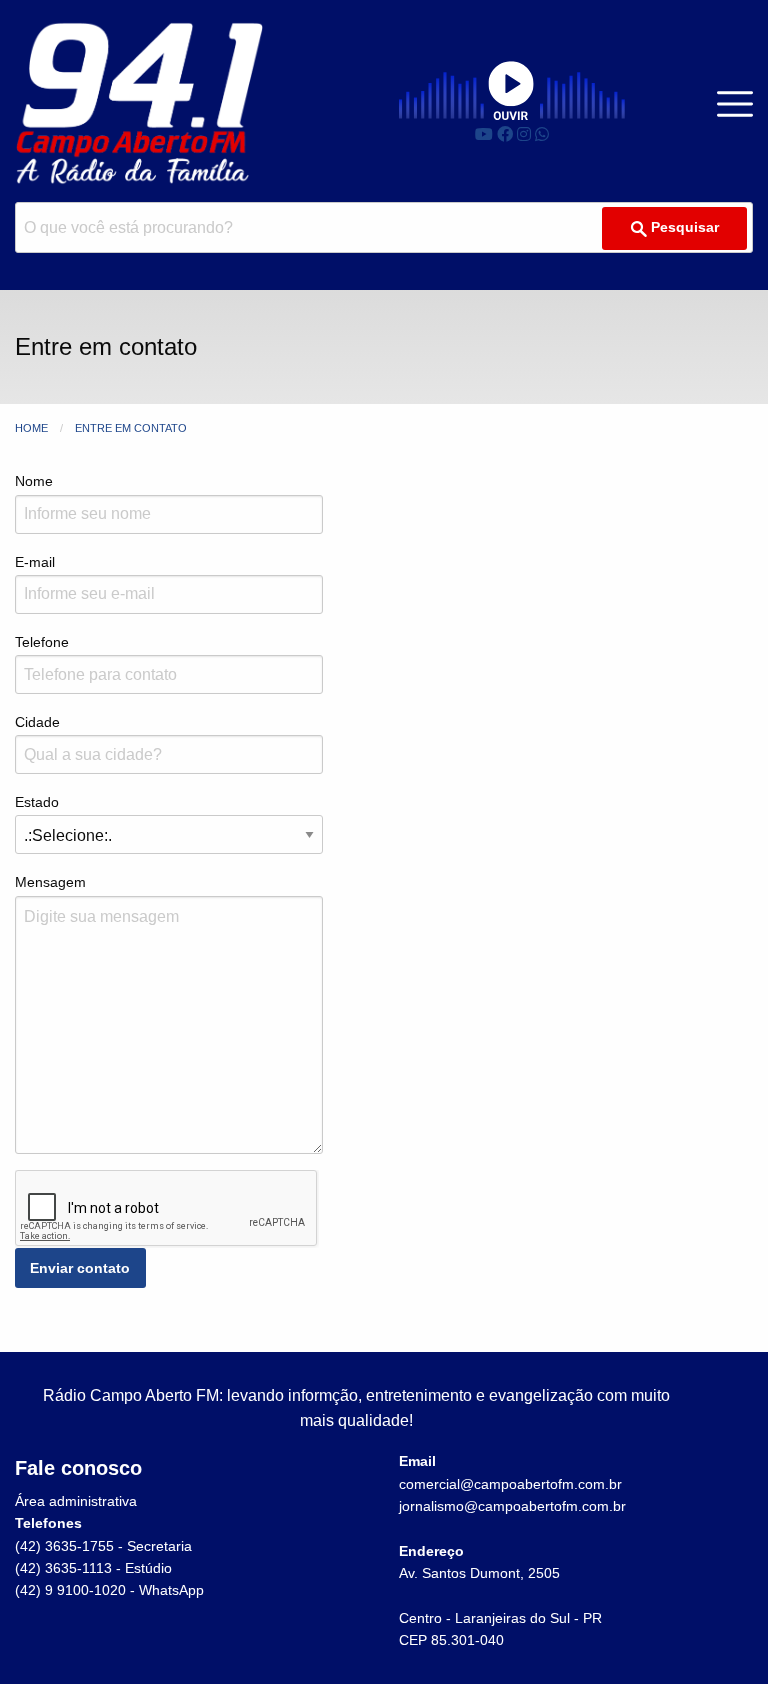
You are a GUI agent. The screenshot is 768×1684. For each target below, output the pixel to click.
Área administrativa (76, 1501)
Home (31, 428)
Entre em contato (131, 428)
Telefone (42, 642)
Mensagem (50, 882)
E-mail (35, 562)
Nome (34, 481)
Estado (37, 802)
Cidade (37, 722)
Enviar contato (80, 1268)
